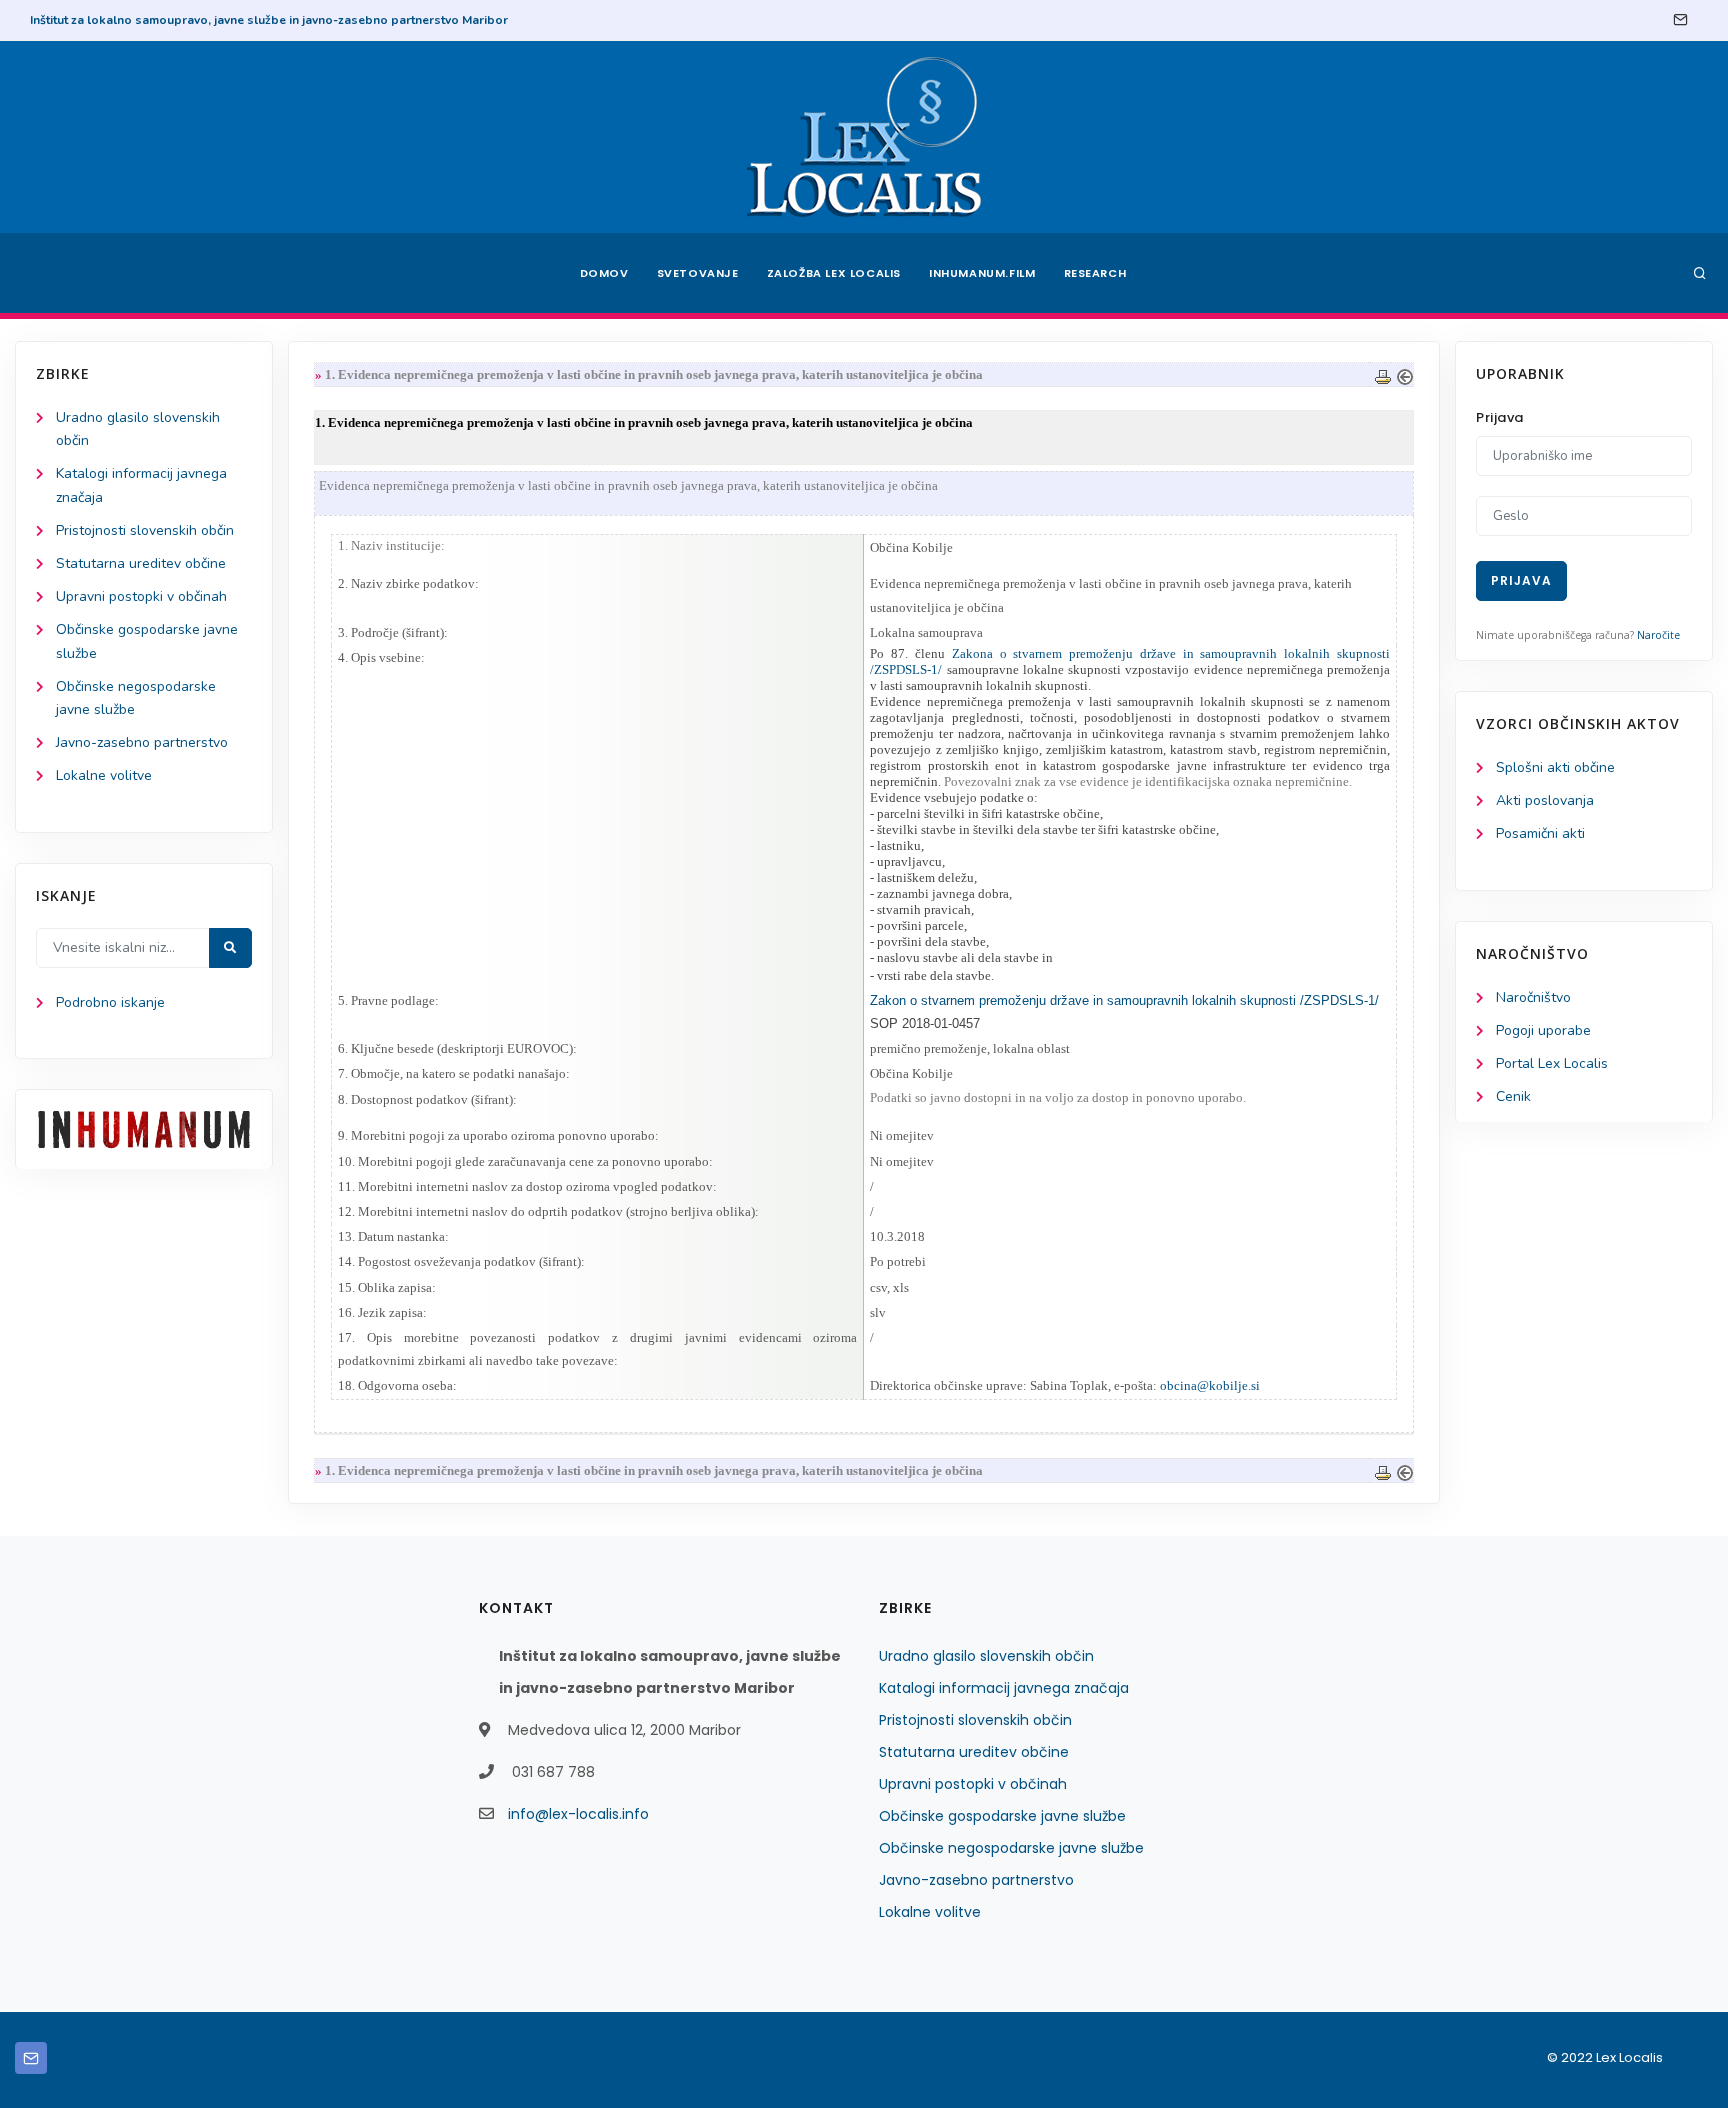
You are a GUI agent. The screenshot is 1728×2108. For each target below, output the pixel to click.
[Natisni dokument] (1383, 374)
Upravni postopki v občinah (141, 596)
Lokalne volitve (104, 775)
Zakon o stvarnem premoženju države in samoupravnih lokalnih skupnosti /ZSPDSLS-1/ (1124, 1000)
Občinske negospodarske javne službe (1011, 1848)
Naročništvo (1533, 997)
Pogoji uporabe (1543, 1030)
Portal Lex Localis (1552, 1063)
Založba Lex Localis (834, 273)
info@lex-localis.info (578, 1814)
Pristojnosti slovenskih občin (145, 530)
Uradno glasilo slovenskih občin (986, 1656)
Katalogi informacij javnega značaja (1004, 1688)
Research (1095, 273)
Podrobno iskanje (110, 1002)
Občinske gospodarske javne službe (1002, 1816)
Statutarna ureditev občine (141, 563)
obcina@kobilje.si (1210, 1385)
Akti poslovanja (1545, 800)
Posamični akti (1540, 833)
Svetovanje (698, 273)
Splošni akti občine (1555, 767)
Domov (604, 273)
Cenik (1513, 1096)
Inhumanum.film (982, 273)
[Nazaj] (1405, 374)
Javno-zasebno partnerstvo (142, 742)
